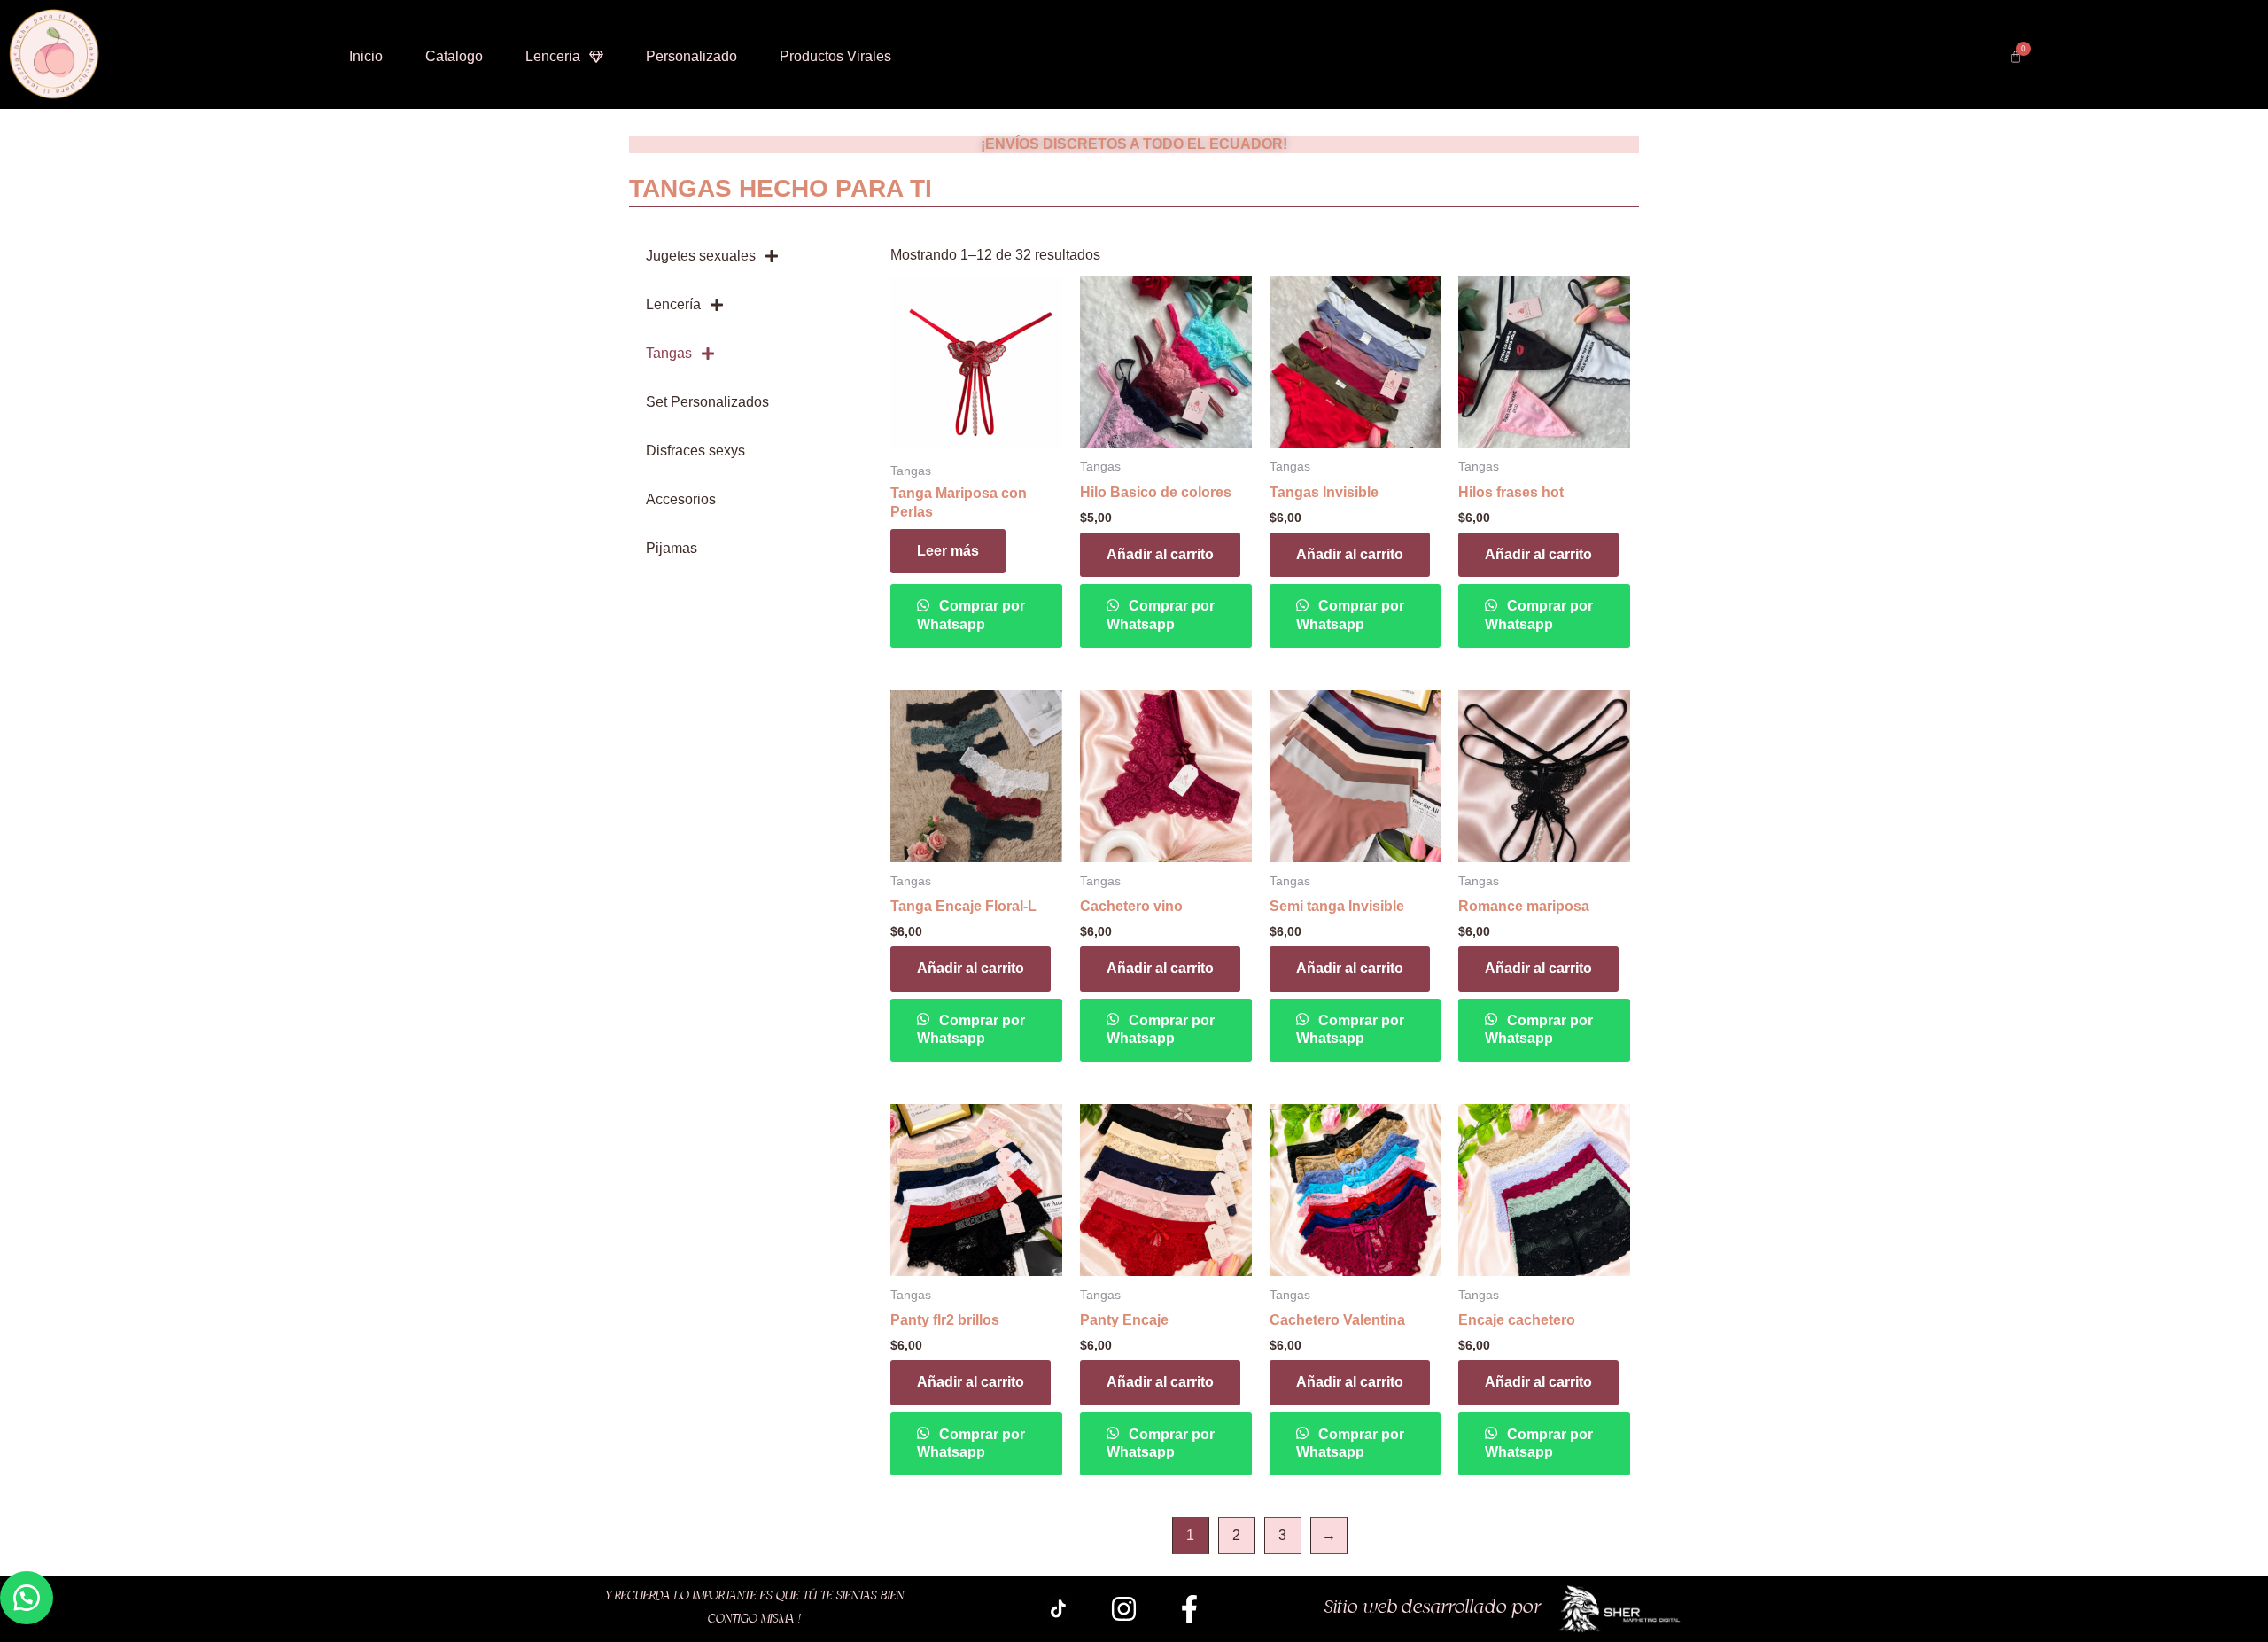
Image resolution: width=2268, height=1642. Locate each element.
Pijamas (672, 548)
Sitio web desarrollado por (1433, 1608)
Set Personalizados (707, 402)
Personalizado (691, 56)
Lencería (673, 304)
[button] (27, 1598)
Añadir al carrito (1160, 554)
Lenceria (553, 56)
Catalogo (454, 56)
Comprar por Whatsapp (971, 615)
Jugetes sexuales (701, 256)
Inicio (366, 56)
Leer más (948, 551)
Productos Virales (835, 56)
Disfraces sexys (695, 451)
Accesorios (681, 499)
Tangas (669, 353)
